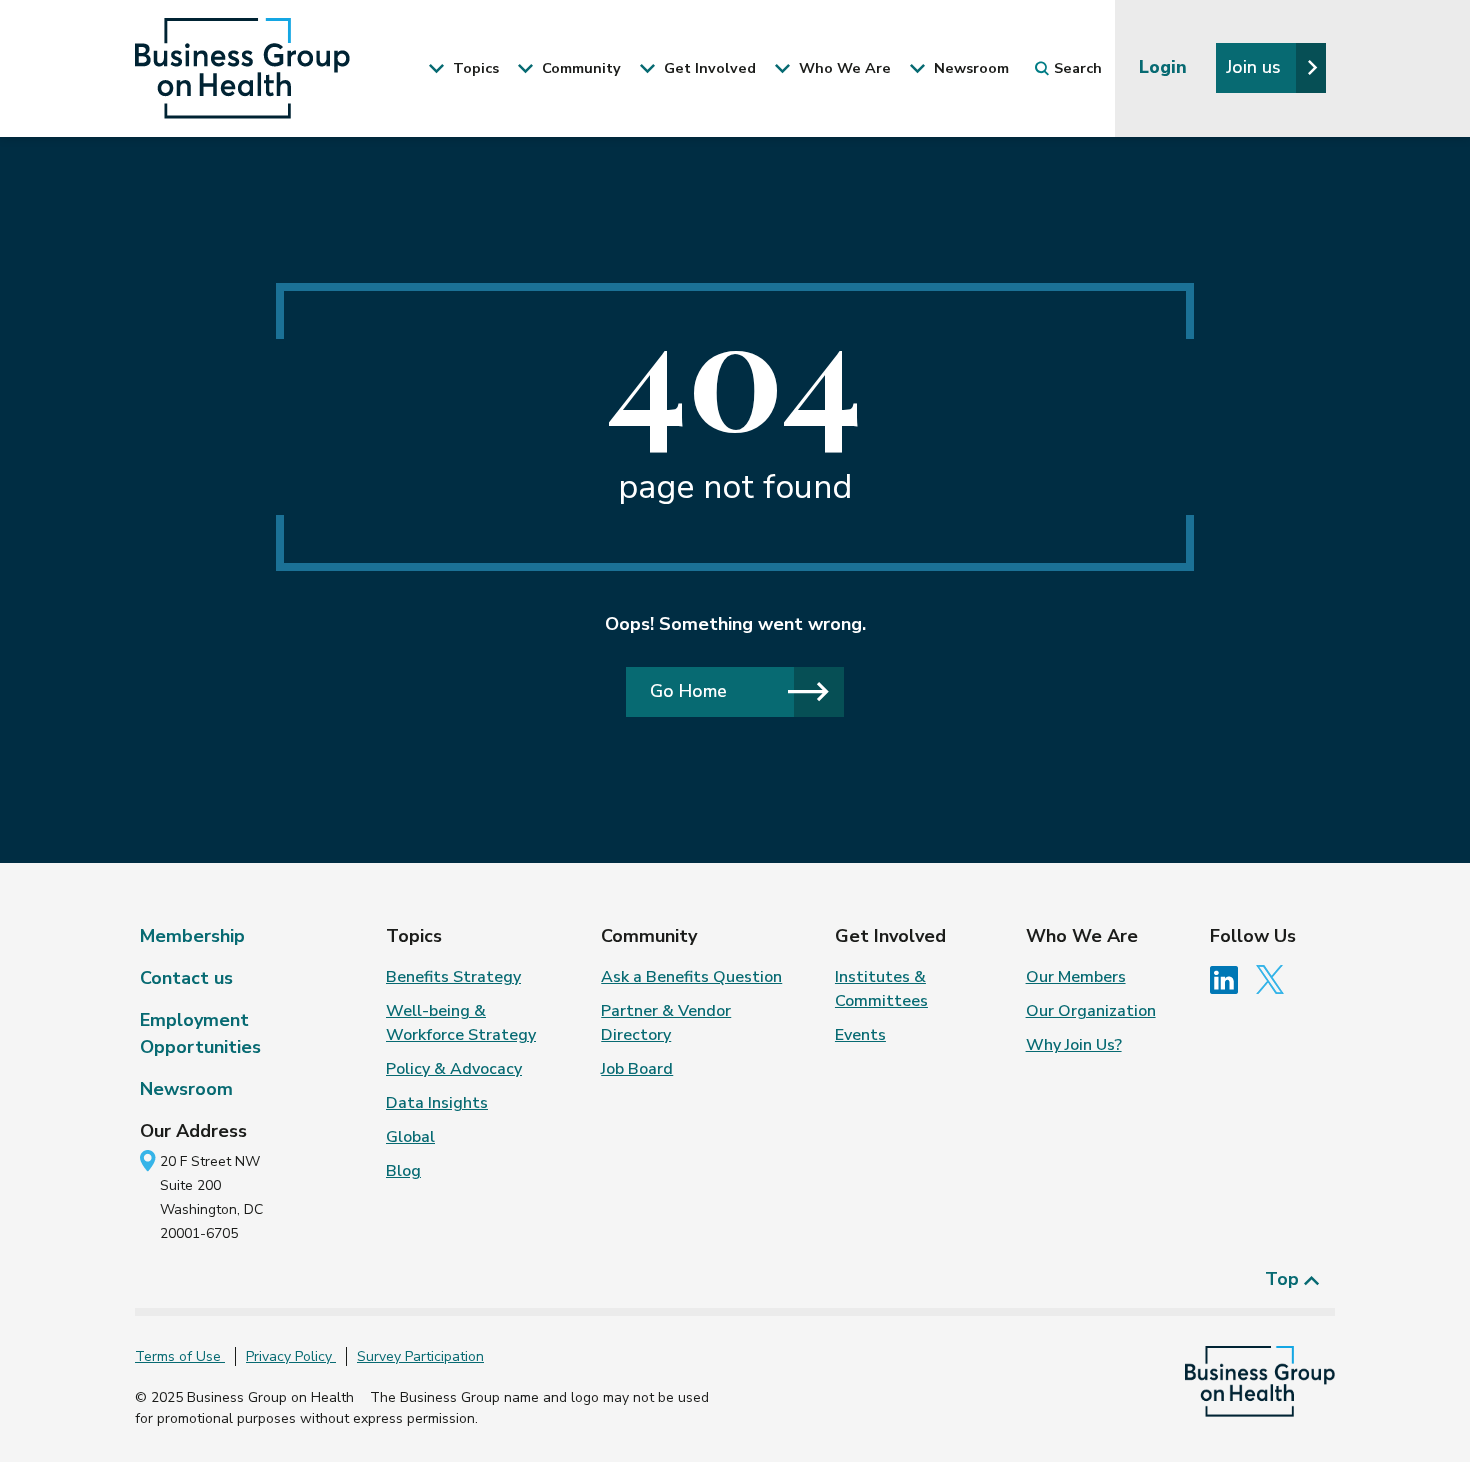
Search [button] (1078, 68)
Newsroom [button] (969, 68)
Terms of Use (180, 1356)
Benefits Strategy (453, 977)
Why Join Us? (1074, 1045)
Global (410, 1137)
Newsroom (186, 1089)
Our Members (1076, 977)
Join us (1256, 67)
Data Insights (437, 1103)
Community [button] (579, 68)
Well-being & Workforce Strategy (461, 1023)
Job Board (637, 1069)
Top (1284, 1279)
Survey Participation (420, 1356)
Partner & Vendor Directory (666, 1023)
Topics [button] (474, 68)
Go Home (688, 691)
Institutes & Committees (881, 989)
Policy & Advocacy (454, 1069)
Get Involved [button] (708, 68)
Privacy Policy (291, 1356)
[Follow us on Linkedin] (1231, 979)
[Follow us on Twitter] (1275, 979)
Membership (192, 936)
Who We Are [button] (843, 68)
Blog (403, 1171)
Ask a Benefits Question (691, 977)
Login (1165, 67)
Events (860, 1035)
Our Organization (1091, 1011)
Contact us (186, 978)
